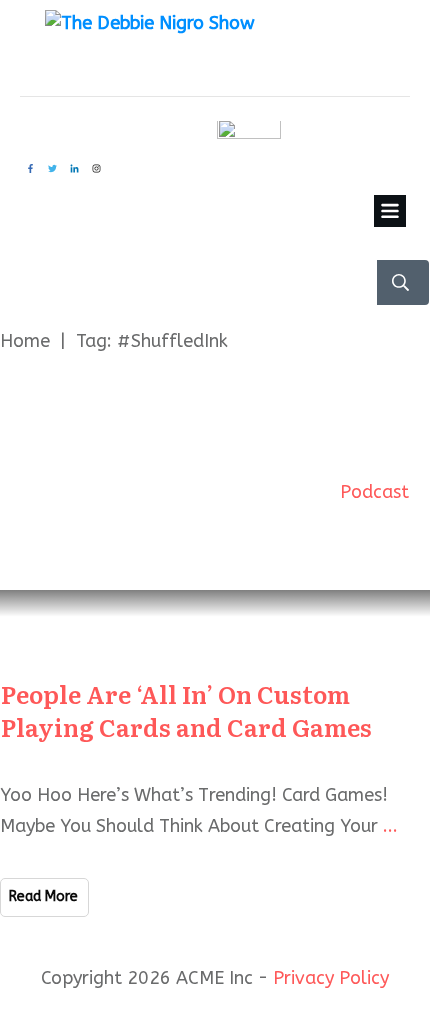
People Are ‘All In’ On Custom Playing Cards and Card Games (186, 710)
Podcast (374, 492)
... (390, 826)
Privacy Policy (331, 978)
